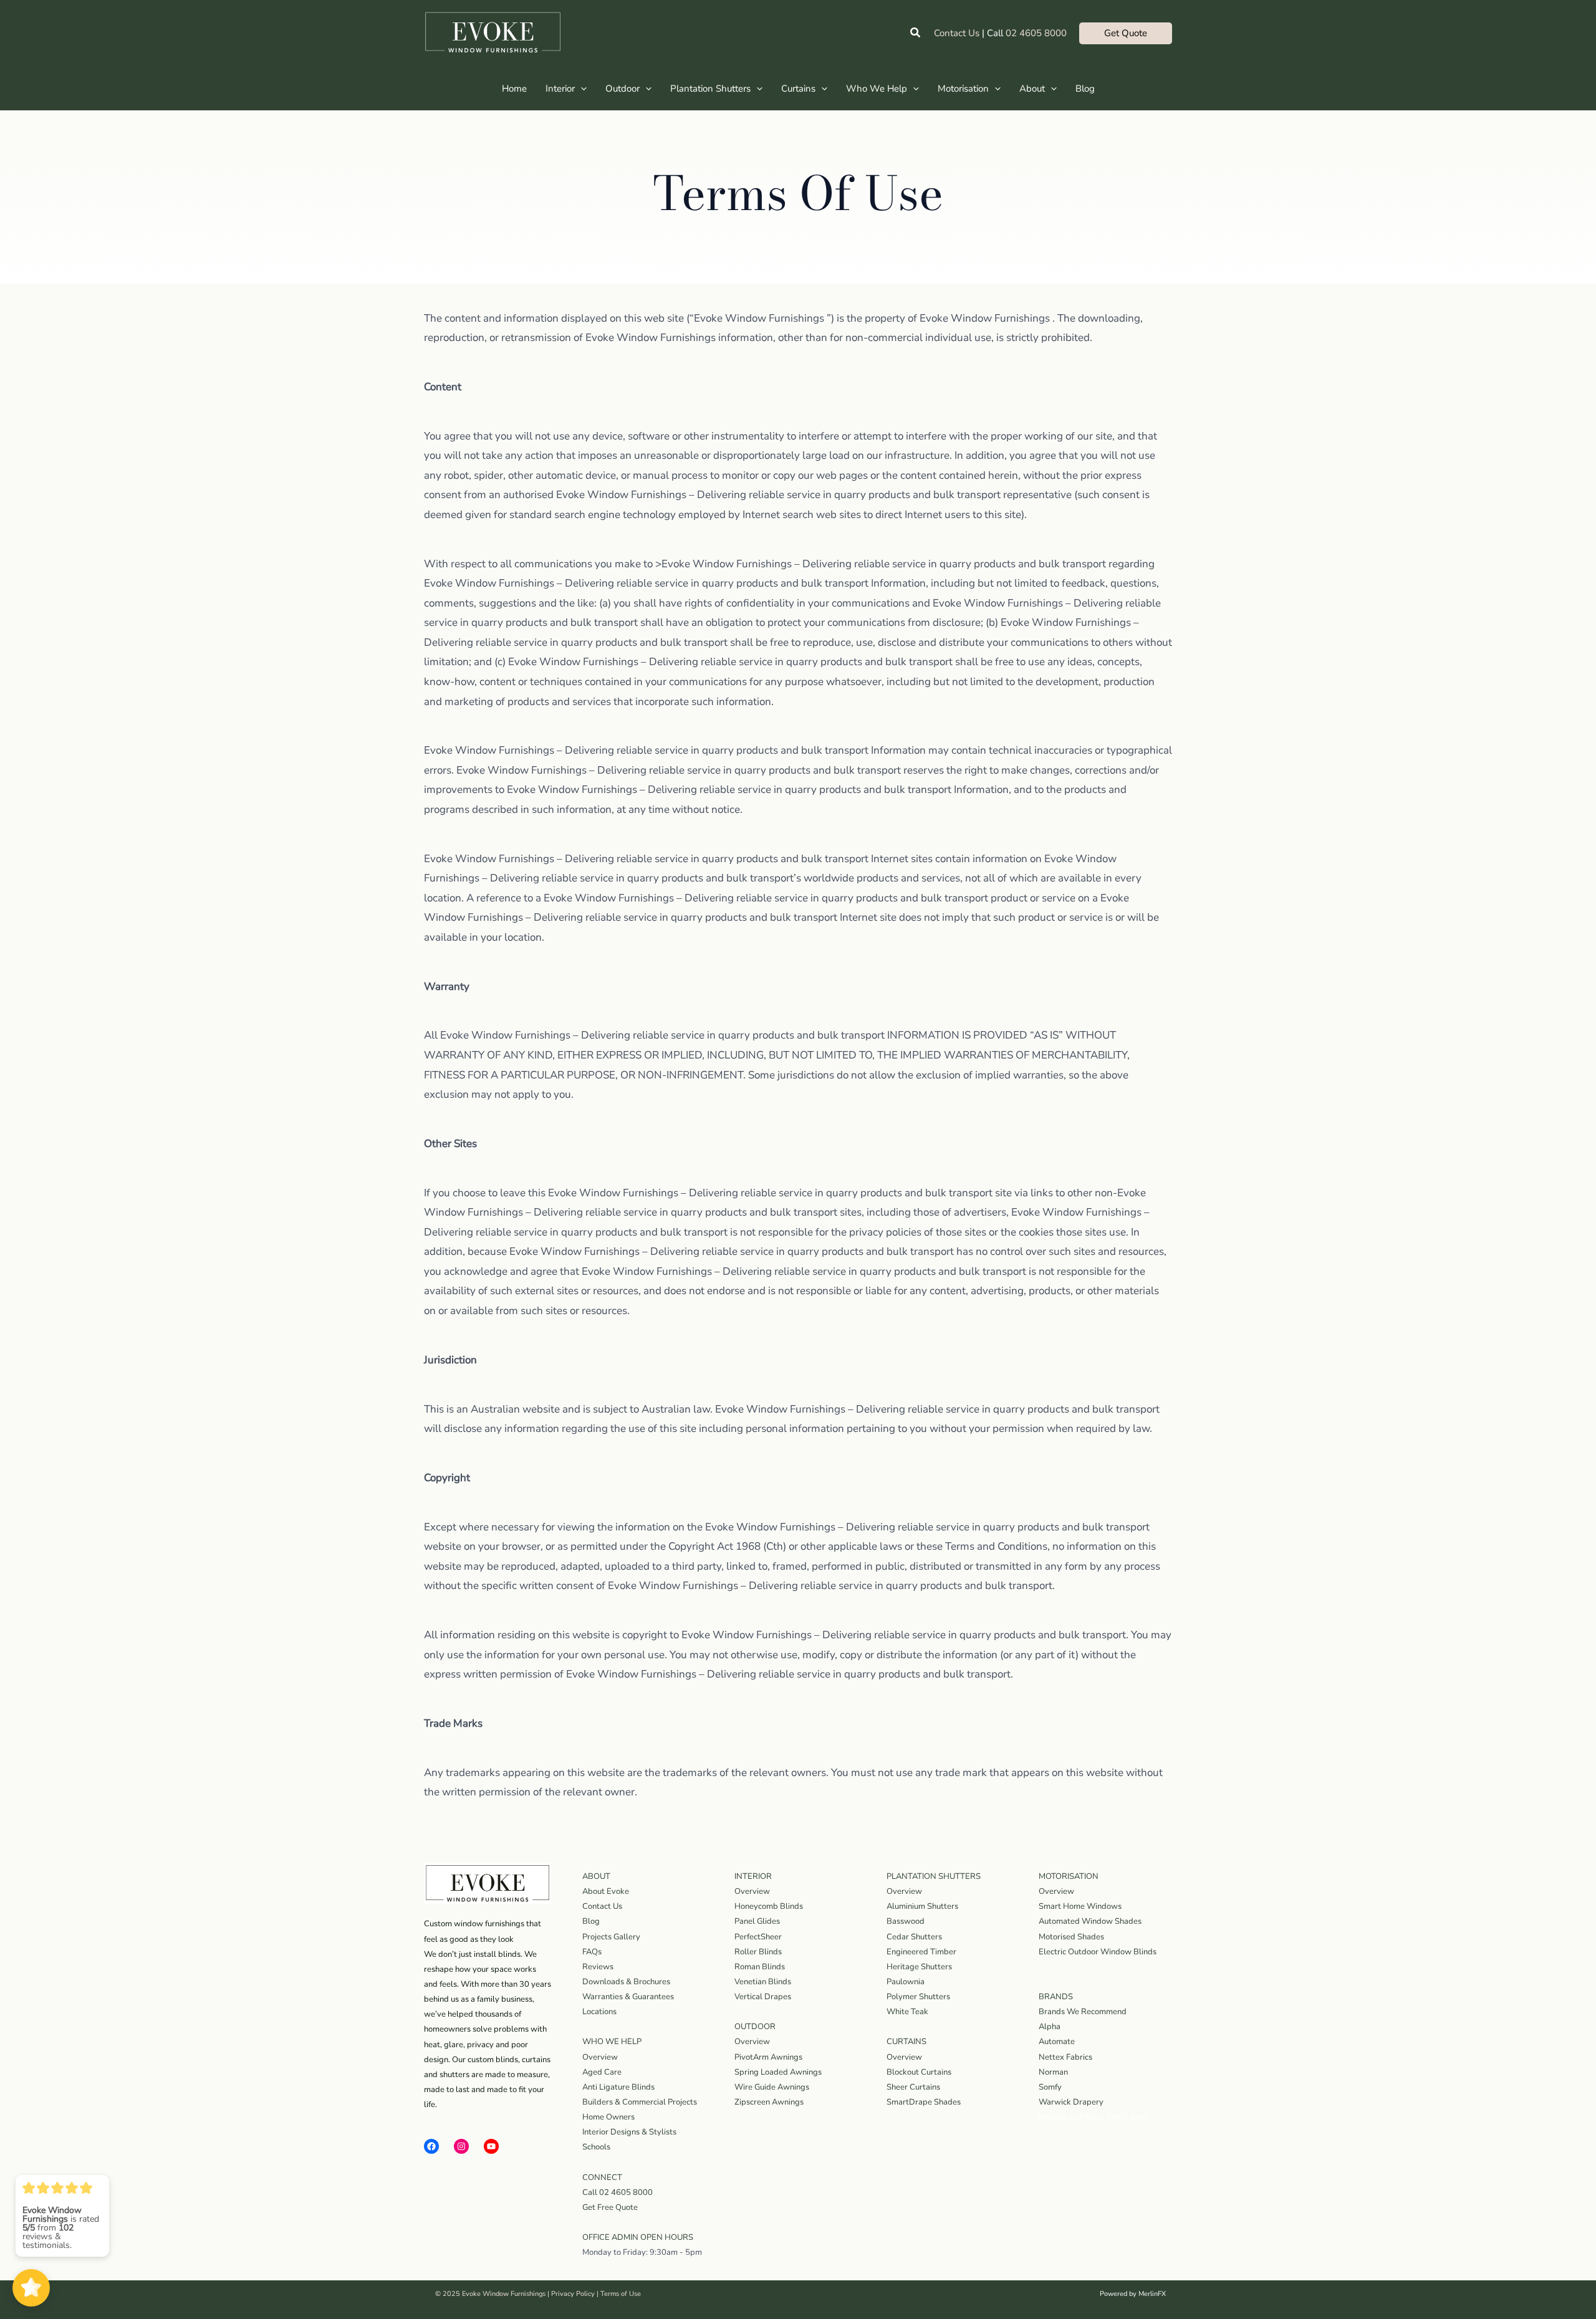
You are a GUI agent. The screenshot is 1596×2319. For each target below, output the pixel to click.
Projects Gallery (611, 1937)
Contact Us (957, 33)
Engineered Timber (921, 1952)
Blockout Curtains (919, 2072)
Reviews (598, 1967)
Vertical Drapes (763, 1997)
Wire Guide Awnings (772, 2087)
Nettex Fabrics (1065, 2057)
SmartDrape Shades (924, 2102)
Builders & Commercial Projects (640, 2102)
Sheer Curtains (913, 2087)
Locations (599, 2012)
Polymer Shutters (918, 1997)
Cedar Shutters (914, 1937)
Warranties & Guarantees (628, 1997)
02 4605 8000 (1036, 33)
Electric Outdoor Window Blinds (1098, 1952)
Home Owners (608, 2117)
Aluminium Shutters (922, 1906)
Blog (591, 1921)
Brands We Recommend (1083, 2012)
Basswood (906, 1921)
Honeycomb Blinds (769, 1906)
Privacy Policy (573, 2294)
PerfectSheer (758, 1937)
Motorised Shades (1071, 1937)
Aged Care (602, 2072)
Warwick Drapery (1071, 2102)
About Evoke (606, 1891)
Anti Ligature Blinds (618, 2087)
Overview (600, 2057)
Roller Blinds (758, 1952)
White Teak (907, 2012)
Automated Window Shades (1090, 1921)
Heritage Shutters (919, 1967)
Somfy (1050, 2087)
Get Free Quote (610, 2207)
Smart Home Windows (1080, 1906)
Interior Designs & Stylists (629, 2132)
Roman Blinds (760, 1967)
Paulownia (906, 1982)
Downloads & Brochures (626, 1982)
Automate (1057, 2042)
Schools (596, 2147)
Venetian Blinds (763, 1982)
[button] (916, 33)
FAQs (592, 1952)
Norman (1053, 2072)
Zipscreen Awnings (769, 2102)
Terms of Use (621, 2294)
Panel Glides (757, 1921)
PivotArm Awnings (768, 2057)
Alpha (1050, 2027)
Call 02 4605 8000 (618, 2192)
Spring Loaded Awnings (778, 2072)
